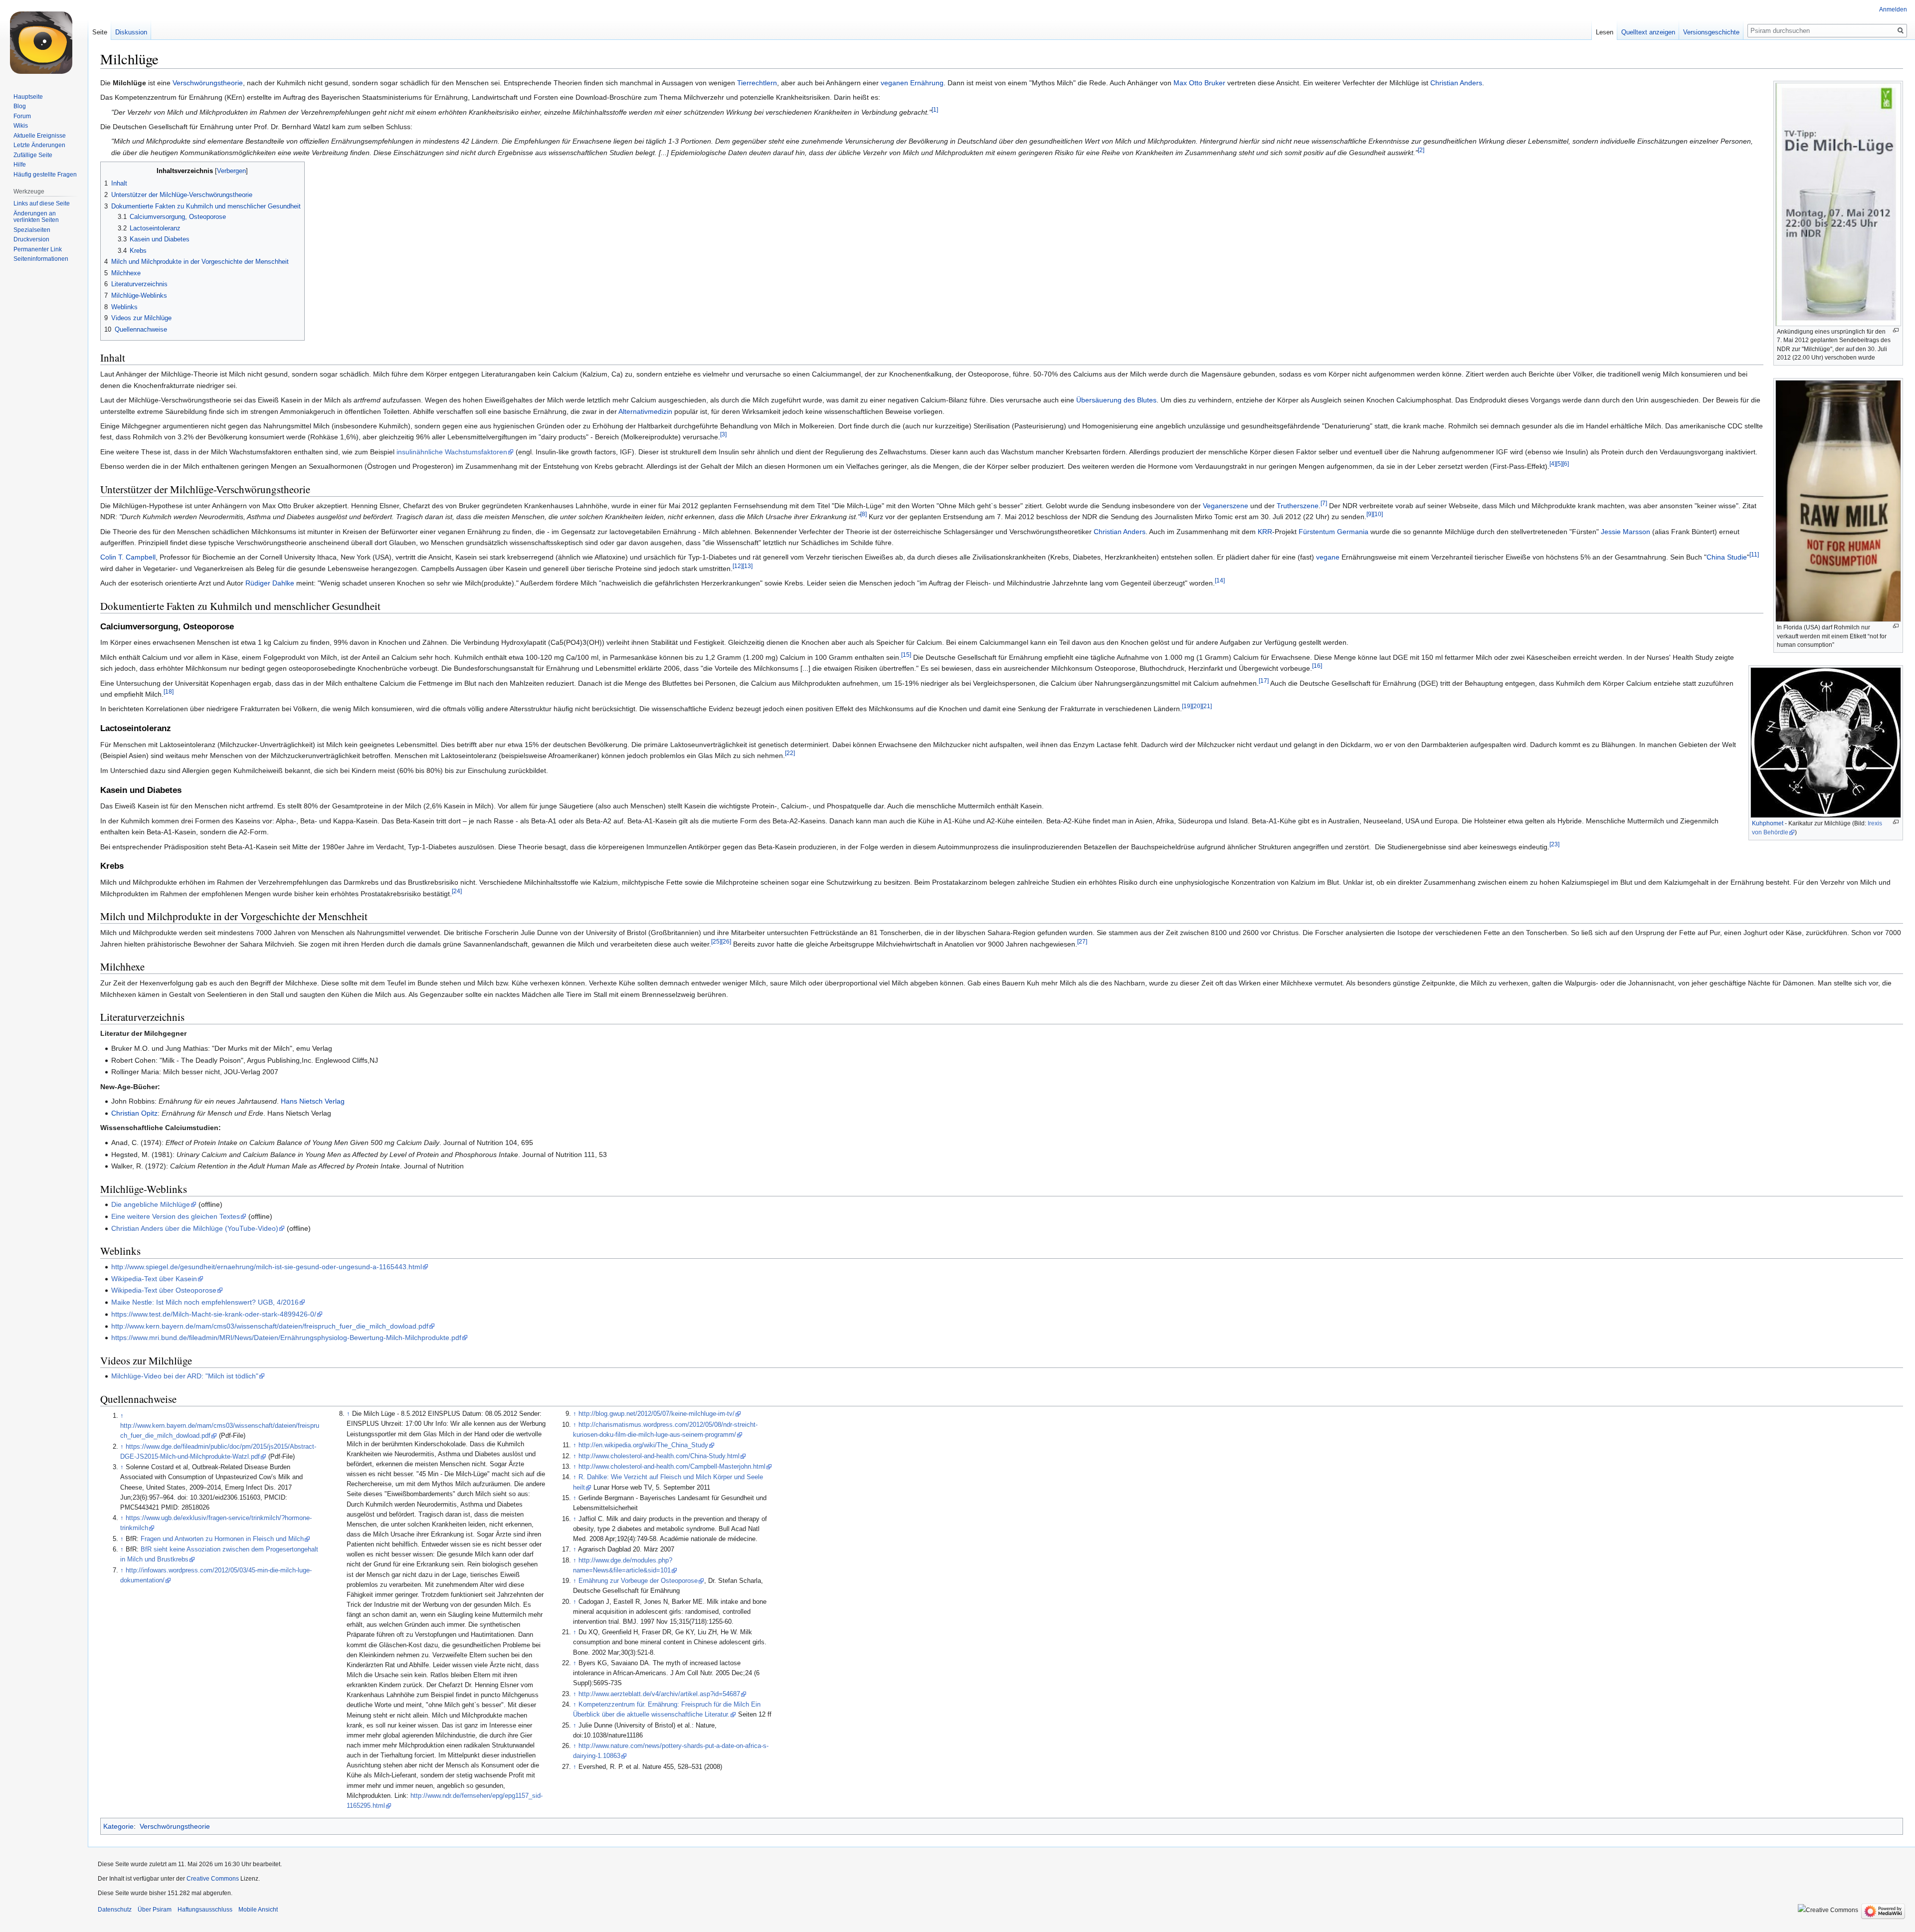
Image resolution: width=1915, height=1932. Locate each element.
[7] (1324, 503)
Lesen (1605, 32)
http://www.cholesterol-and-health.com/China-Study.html (659, 1456)
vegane (1328, 557)
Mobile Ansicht (258, 1910)
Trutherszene (1298, 506)
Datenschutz (115, 1910)
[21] (1207, 706)
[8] (863, 514)
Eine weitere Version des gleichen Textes (176, 1216)
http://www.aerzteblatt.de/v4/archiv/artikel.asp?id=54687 (659, 1694)
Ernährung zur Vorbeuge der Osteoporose (638, 1581)
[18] (169, 691)
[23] (1554, 844)
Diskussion (131, 32)
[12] (738, 566)
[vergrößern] (1896, 330)
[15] (906, 655)
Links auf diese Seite (42, 203)
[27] (1082, 941)
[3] (723, 435)
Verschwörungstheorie (208, 83)
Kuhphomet (1768, 823)
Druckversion (31, 239)
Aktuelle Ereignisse (40, 136)
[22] (790, 753)
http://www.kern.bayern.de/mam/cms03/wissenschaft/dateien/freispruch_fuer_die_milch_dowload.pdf (270, 1326)
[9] (1370, 514)
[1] (935, 109)
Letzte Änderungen (39, 145)
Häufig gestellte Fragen (45, 175)
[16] (1317, 666)
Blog (20, 106)
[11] (1754, 555)
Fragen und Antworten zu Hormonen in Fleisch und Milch (222, 1539)
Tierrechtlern (757, 83)
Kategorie (118, 1826)
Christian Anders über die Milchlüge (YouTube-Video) (195, 1228)
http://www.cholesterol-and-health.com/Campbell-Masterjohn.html (672, 1467)
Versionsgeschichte (1711, 32)
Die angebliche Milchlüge (151, 1204)
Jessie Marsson (1626, 532)
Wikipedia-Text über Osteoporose (164, 1290)
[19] (1187, 706)
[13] (748, 566)
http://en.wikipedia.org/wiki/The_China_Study (643, 1445)
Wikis (21, 126)
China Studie (1727, 557)
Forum (22, 116)
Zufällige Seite (33, 155)
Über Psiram (155, 1910)
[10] (1378, 514)
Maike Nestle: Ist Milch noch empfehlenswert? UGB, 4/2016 (205, 1302)
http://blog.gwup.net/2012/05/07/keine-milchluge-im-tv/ (657, 1414)
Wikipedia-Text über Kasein (154, 1279)
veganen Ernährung (912, 83)
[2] (1421, 150)
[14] (1220, 581)
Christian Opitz (134, 1113)
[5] (1559, 464)
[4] (1553, 464)
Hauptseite (28, 97)
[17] (1264, 680)
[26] (726, 941)
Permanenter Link (38, 249)
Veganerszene (1226, 506)
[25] (716, 941)
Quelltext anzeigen (1648, 32)
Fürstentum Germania (1334, 532)
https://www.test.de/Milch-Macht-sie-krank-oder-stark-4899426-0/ (214, 1314)
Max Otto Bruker (1199, 83)
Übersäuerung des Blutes (1116, 400)
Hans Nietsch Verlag (313, 1101)
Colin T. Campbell (128, 557)
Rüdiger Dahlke (270, 583)
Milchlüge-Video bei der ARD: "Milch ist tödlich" (185, 1376)
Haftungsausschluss (205, 1910)
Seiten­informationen (41, 259)
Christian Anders (1456, 83)
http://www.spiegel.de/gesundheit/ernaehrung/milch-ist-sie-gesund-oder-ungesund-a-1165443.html (267, 1267)
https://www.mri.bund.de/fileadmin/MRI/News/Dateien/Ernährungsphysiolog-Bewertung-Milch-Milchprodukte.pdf (286, 1338)
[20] (1197, 706)
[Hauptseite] (44, 40)
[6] (1566, 464)
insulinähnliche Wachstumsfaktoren (452, 452)
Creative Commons (213, 1879)
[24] (457, 891)
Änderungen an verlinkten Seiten (36, 217)
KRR (1265, 532)
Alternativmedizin (645, 411)
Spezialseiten (32, 230)
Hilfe (20, 165)
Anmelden (1893, 9)
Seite (100, 32)
